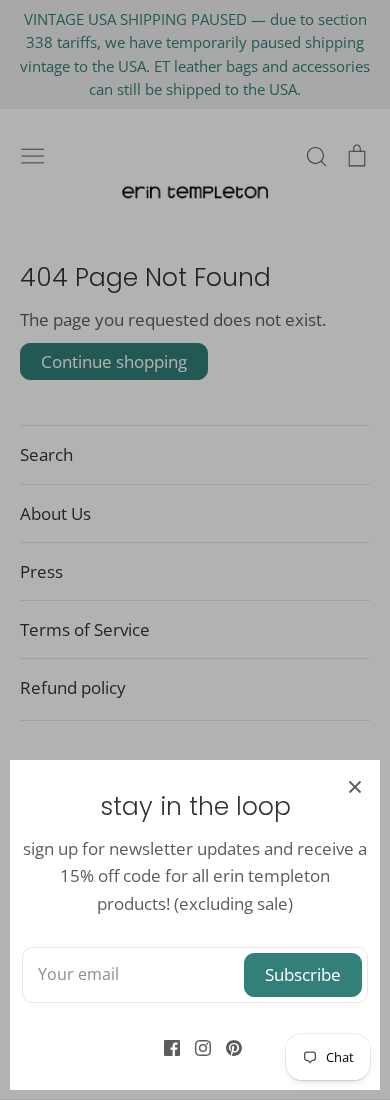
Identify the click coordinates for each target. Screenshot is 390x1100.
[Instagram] (195, 1046)
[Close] (355, 785)
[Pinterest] (226, 1046)
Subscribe (303, 974)
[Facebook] (164, 1046)
